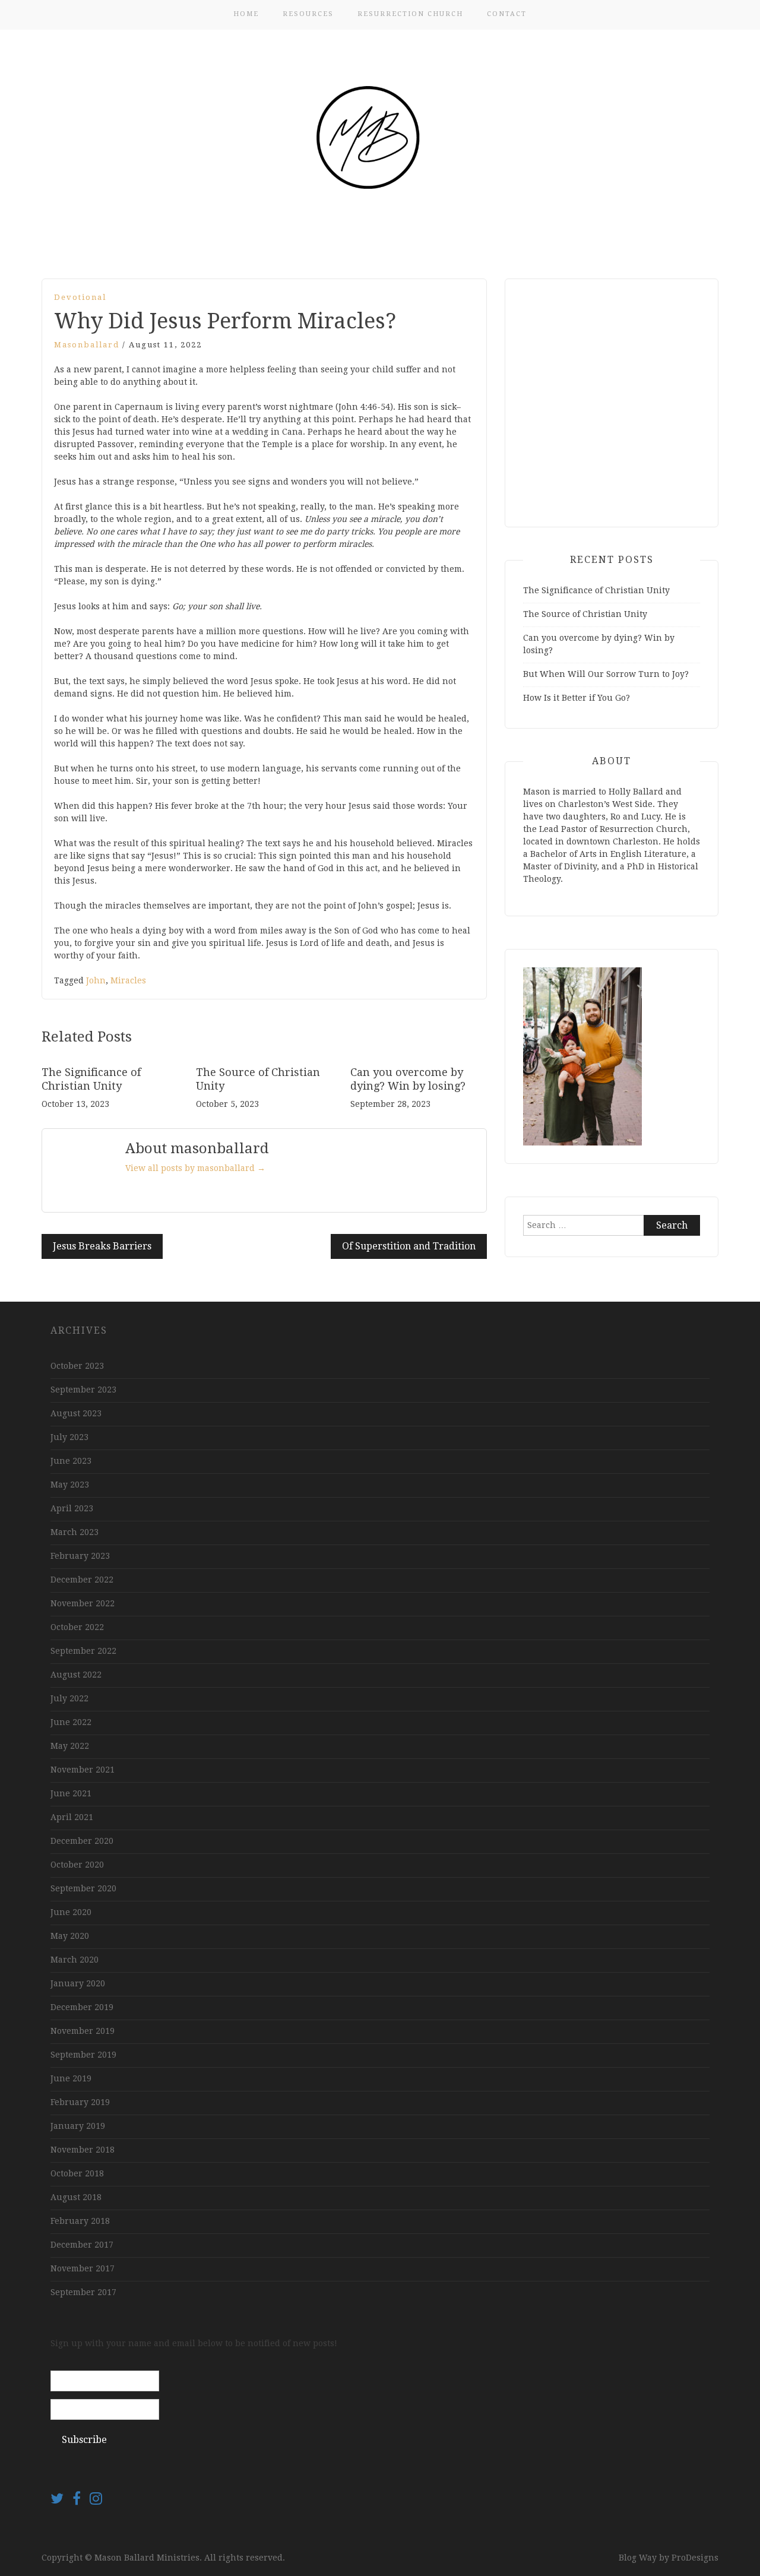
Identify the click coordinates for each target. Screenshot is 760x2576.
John (96, 980)
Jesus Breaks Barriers (102, 1246)
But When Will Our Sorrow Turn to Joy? (606, 674)
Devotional (80, 297)
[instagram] (96, 2501)
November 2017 (83, 2268)
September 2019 (83, 2055)
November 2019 (83, 2031)
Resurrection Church (410, 14)
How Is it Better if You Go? (577, 698)
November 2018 (83, 2150)
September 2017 (83, 2292)
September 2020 (83, 1888)
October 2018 (77, 2173)
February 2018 (80, 2221)
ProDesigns (695, 2558)
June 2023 (71, 1461)
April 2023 (72, 1508)
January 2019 (78, 2126)
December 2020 (82, 1841)
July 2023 (69, 1437)
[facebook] (81, 2501)
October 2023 (77, 1366)
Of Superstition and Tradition (409, 1246)
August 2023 (76, 1413)
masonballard (87, 345)
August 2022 (76, 1675)
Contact (507, 14)
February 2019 (80, 2102)
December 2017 (82, 2245)
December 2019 (82, 2007)
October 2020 (77, 1865)
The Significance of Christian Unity (596, 590)
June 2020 (71, 1912)
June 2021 (71, 1793)
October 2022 (77, 1627)
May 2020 (70, 1936)
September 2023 (83, 1390)
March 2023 (75, 1532)
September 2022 (83, 1651)
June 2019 (71, 2078)
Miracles (128, 980)
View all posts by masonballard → (195, 1168)
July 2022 (69, 1698)
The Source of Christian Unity (585, 614)
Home (246, 14)
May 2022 (70, 1746)
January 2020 (78, 1983)
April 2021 (72, 1817)
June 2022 (71, 1722)
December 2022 (82, 1580)
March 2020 (75, 1960)
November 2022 (83, 1603)
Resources (308, 14)
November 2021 (83, 1770)
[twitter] (61, 2501)
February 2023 (80, 1556)
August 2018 (76, 2197)
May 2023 (70, 1485)
